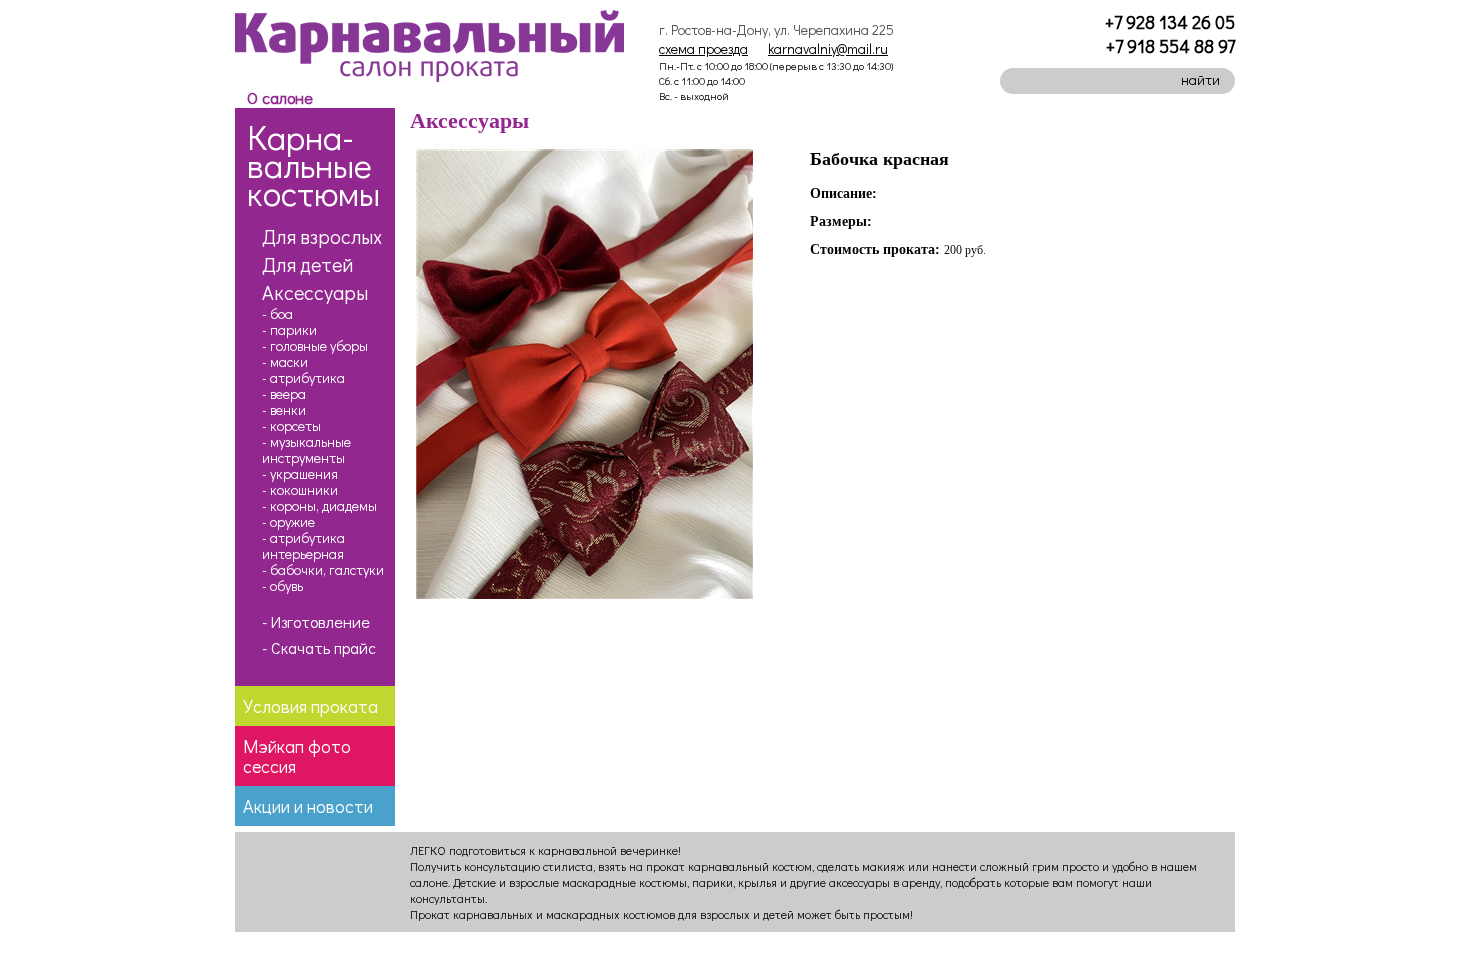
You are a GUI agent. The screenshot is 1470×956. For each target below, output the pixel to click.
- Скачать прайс (319, 648)
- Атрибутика (303, 378)
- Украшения (300, 474)
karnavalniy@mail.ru (828, 48)
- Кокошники (300, 490)
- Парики (289, 330)
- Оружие (288, 522)
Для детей (307, 264)
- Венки (284, 410)
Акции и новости (308, 806)
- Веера (284, 394)
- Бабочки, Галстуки (323, 570)
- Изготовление (316, 622)
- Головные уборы (315, 346)
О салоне (280, 97)
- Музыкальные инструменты (306, 450)
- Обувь (282, 586)
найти (1200, 79)
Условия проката (310, 706)
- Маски (285, 362)
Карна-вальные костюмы (313, 164)
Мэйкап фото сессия (297, 756)
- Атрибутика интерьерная (303, 546)
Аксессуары (315, 292)
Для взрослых (322, 236)
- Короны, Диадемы (319, 506)
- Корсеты (291, 426)
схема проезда (703, 48)
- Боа (277, 314)
